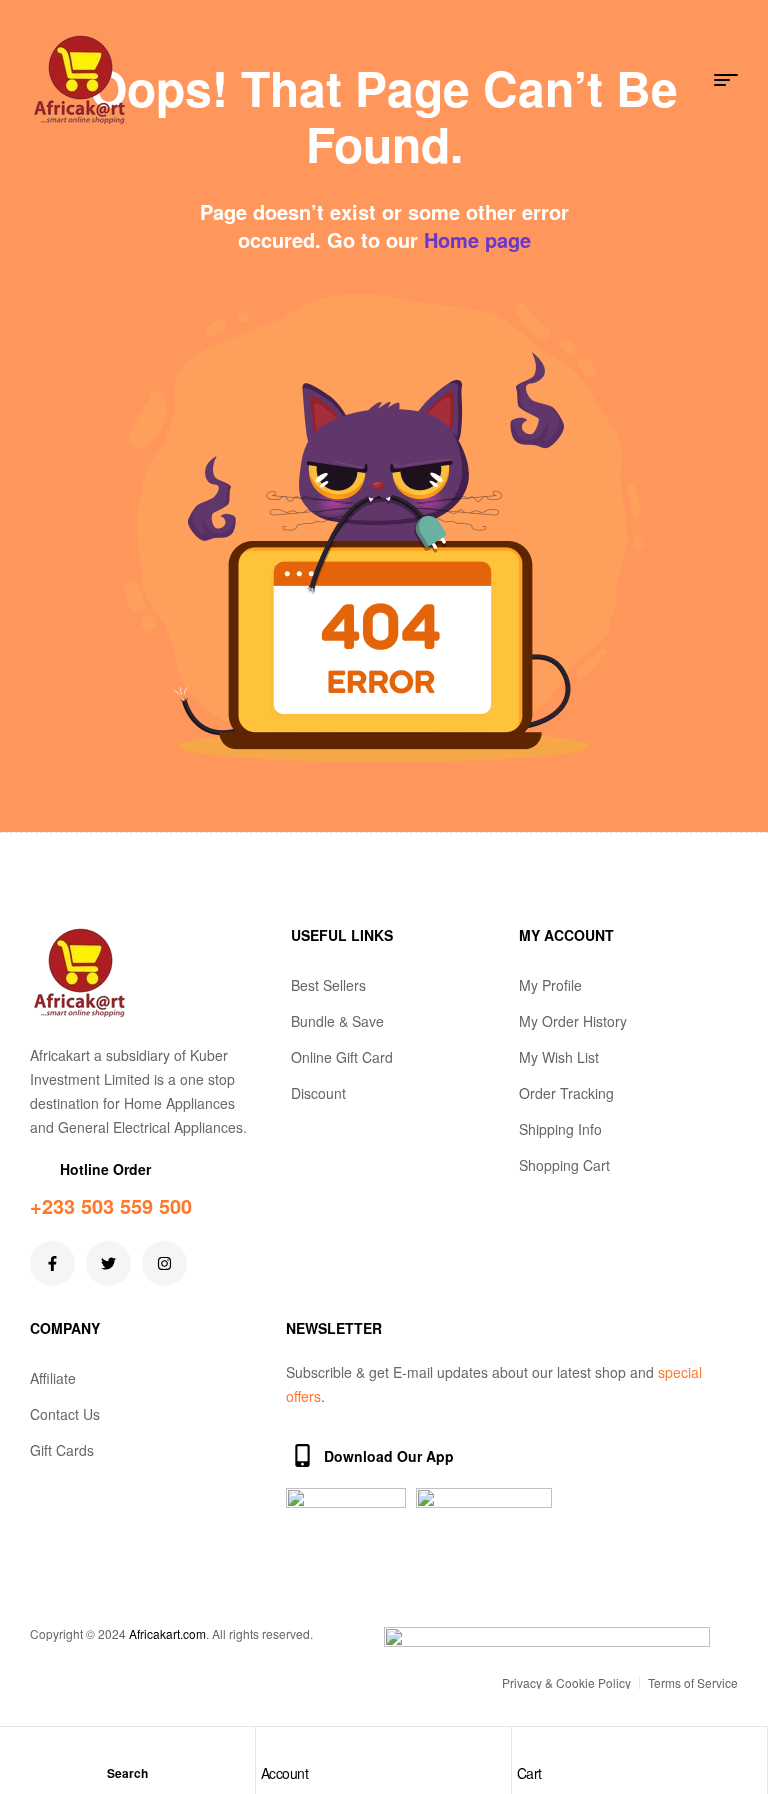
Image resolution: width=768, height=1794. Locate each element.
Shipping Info (560, 1129)
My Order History (573, 1021)
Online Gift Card (342, 1057)
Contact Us (65, 1414)
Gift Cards (62, 1450)
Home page (477, 239)
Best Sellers (328, 985)
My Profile (550, 985)
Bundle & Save (337, 1021)
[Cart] (527, 1748)
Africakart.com (167, 1633)
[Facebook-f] (52, 1263)
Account (285, 1773)
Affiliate (53, 1378)
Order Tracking (566, 1093)
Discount (318, 1093)
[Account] (271, 1748)
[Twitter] (108, 1263)
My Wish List (559, 1057)
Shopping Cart (564, 1165)
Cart (529, 1773)
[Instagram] (164, 1263)
